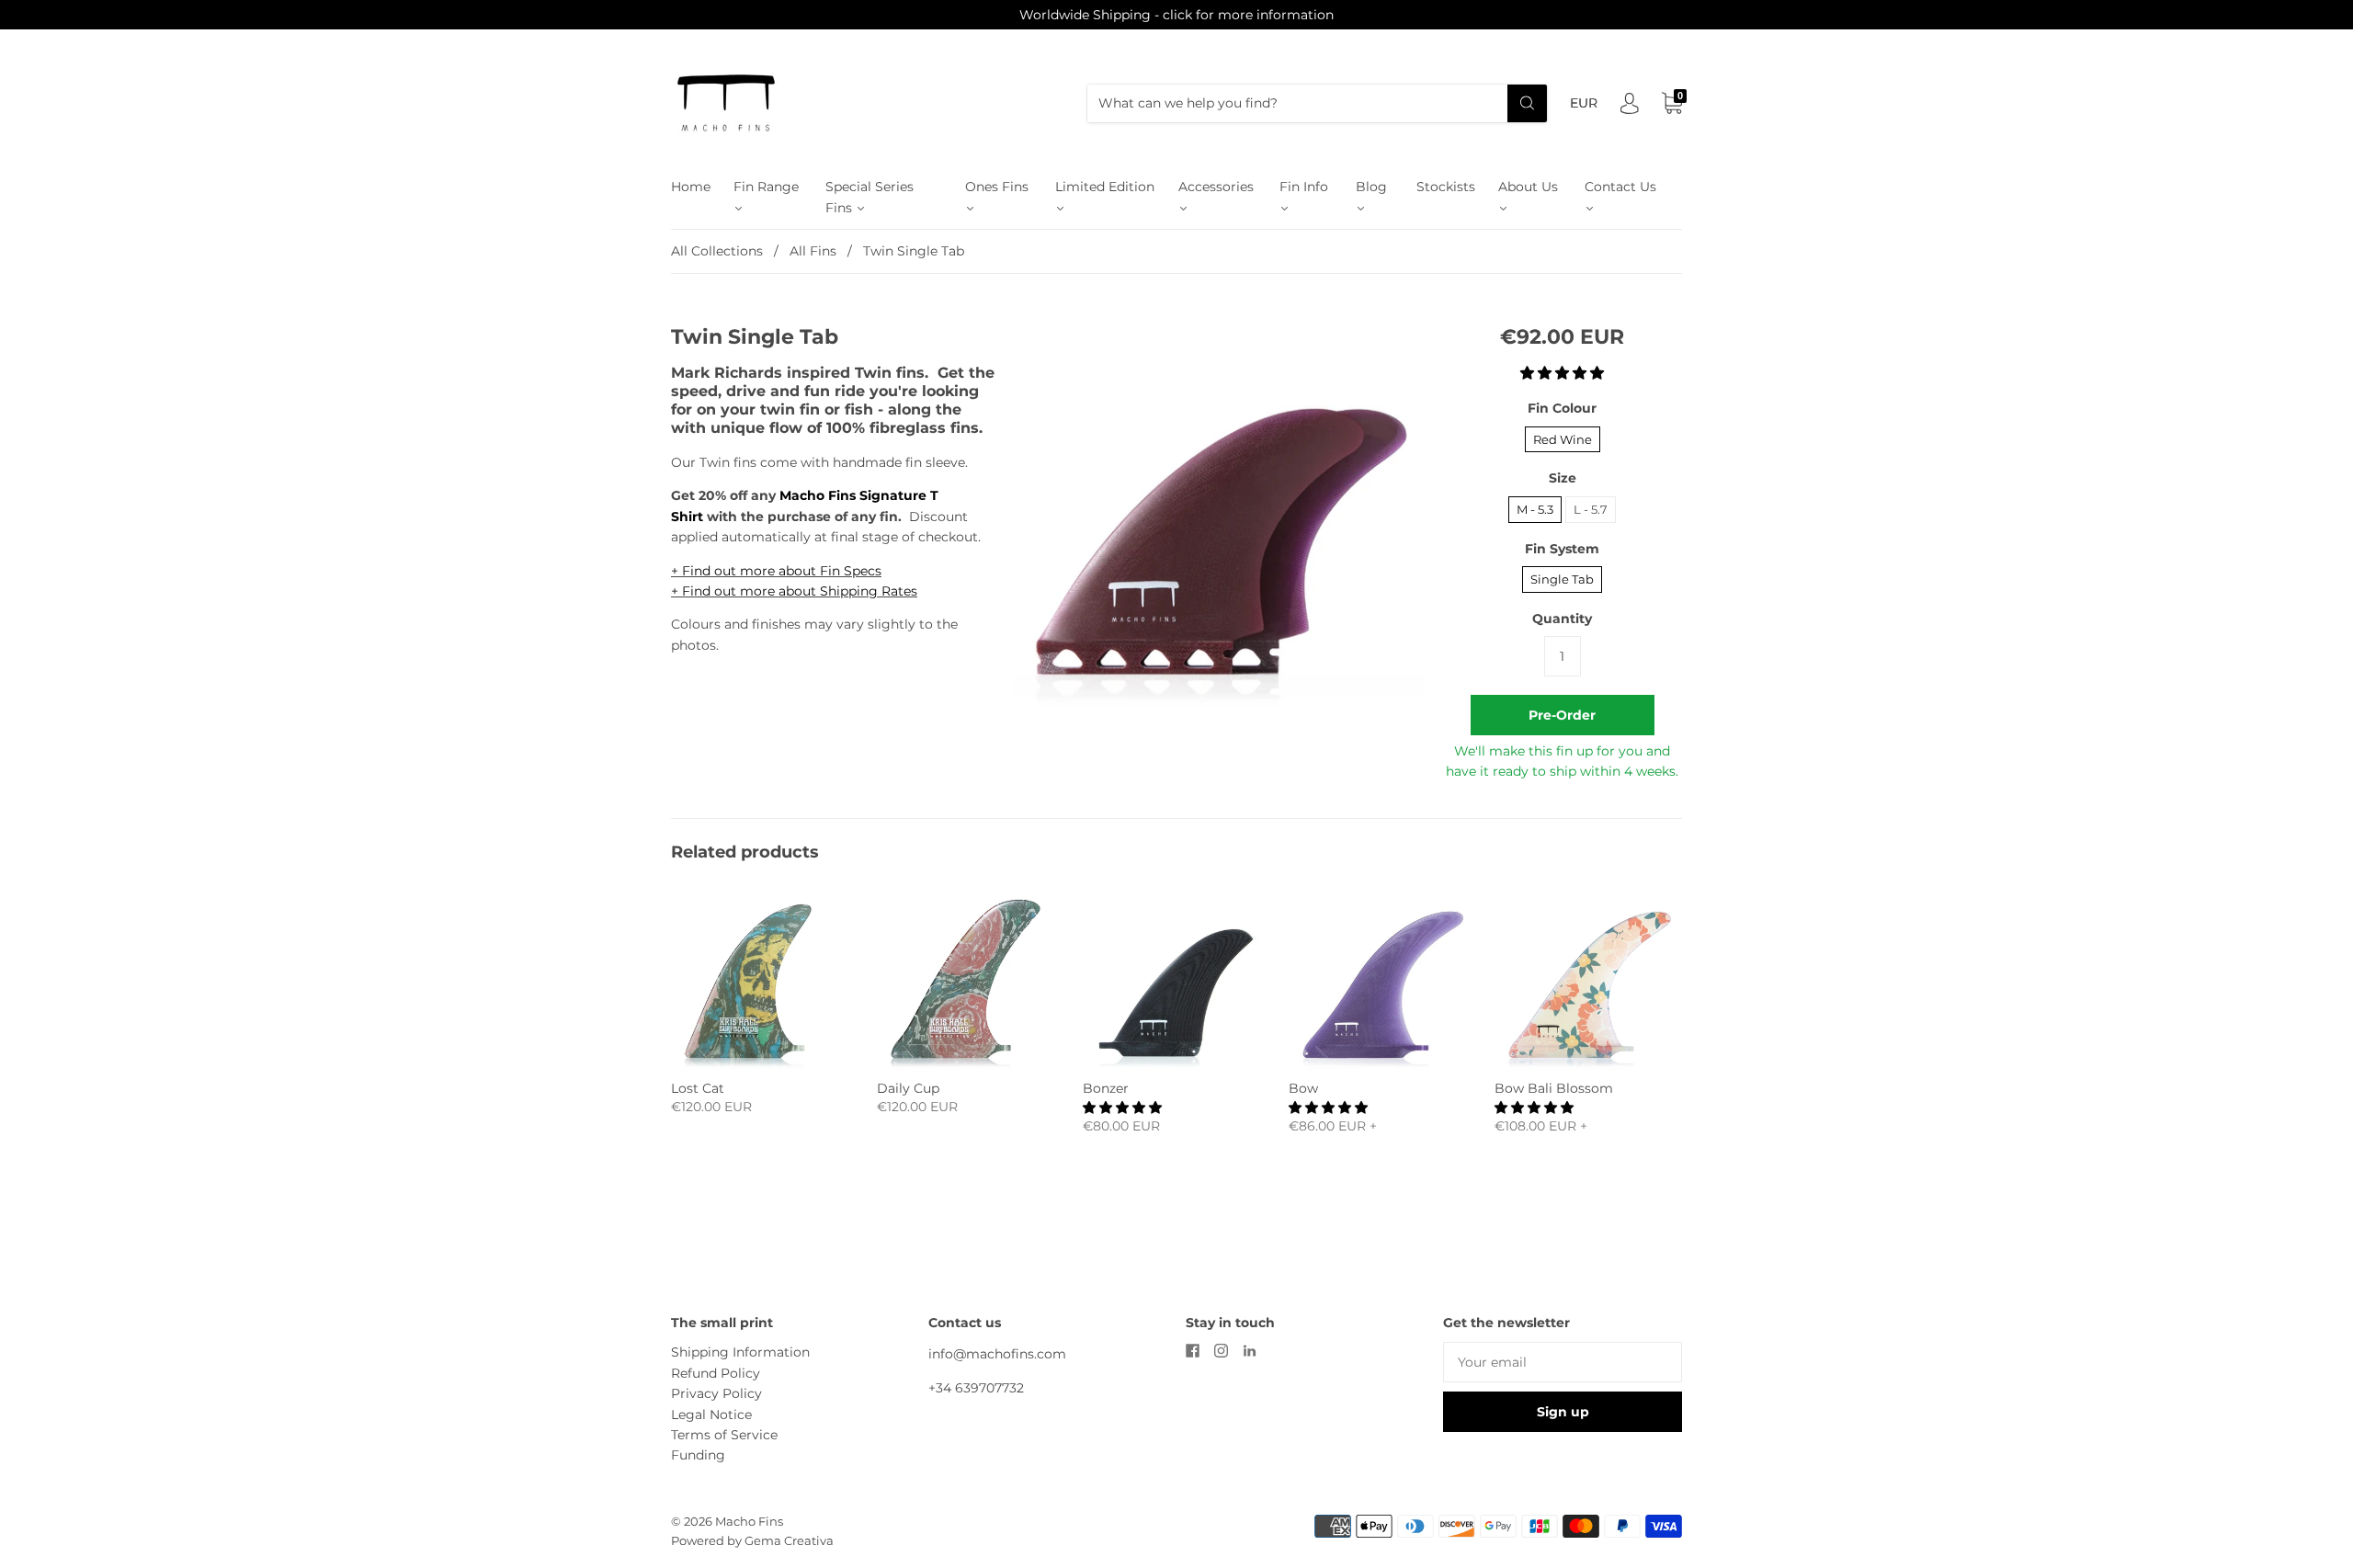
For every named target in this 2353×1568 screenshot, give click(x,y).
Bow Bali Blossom (1554, 1088)
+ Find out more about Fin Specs (776, 571)
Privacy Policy (716, 1393)
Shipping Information (740, 1352)
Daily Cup (908, 1088)
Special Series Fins (870, 197)
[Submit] (1527, 103)
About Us (1528, 187)
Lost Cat (698, 1088)
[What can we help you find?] (1317, 103)
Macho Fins (749, 1521)
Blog (1371, 187)
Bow (1303, 1088)
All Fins (813, 251)
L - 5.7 (1591, 509)
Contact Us (1620, 187)
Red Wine (1563, 439)
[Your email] (1563, 1362)
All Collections (717, 251)
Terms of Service (724, 1435)
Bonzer (1106, 1088)
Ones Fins (997, 187)
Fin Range (766, 187)
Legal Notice (711, 1415)
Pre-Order (1562, 715)
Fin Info (1304, 187)
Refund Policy (716, 1373)
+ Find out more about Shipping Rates (794, 591)
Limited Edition (1105, 187)
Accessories (1216, 187)
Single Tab (1562, 579)
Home (691, 187)
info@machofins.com (997, 1354)
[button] (1562, 373)
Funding (698, 1455)
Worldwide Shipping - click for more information (1176, 15)
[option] (1219, 511)
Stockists (1446, 187)
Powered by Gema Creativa (752, 1540)
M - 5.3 (1535, 509)
